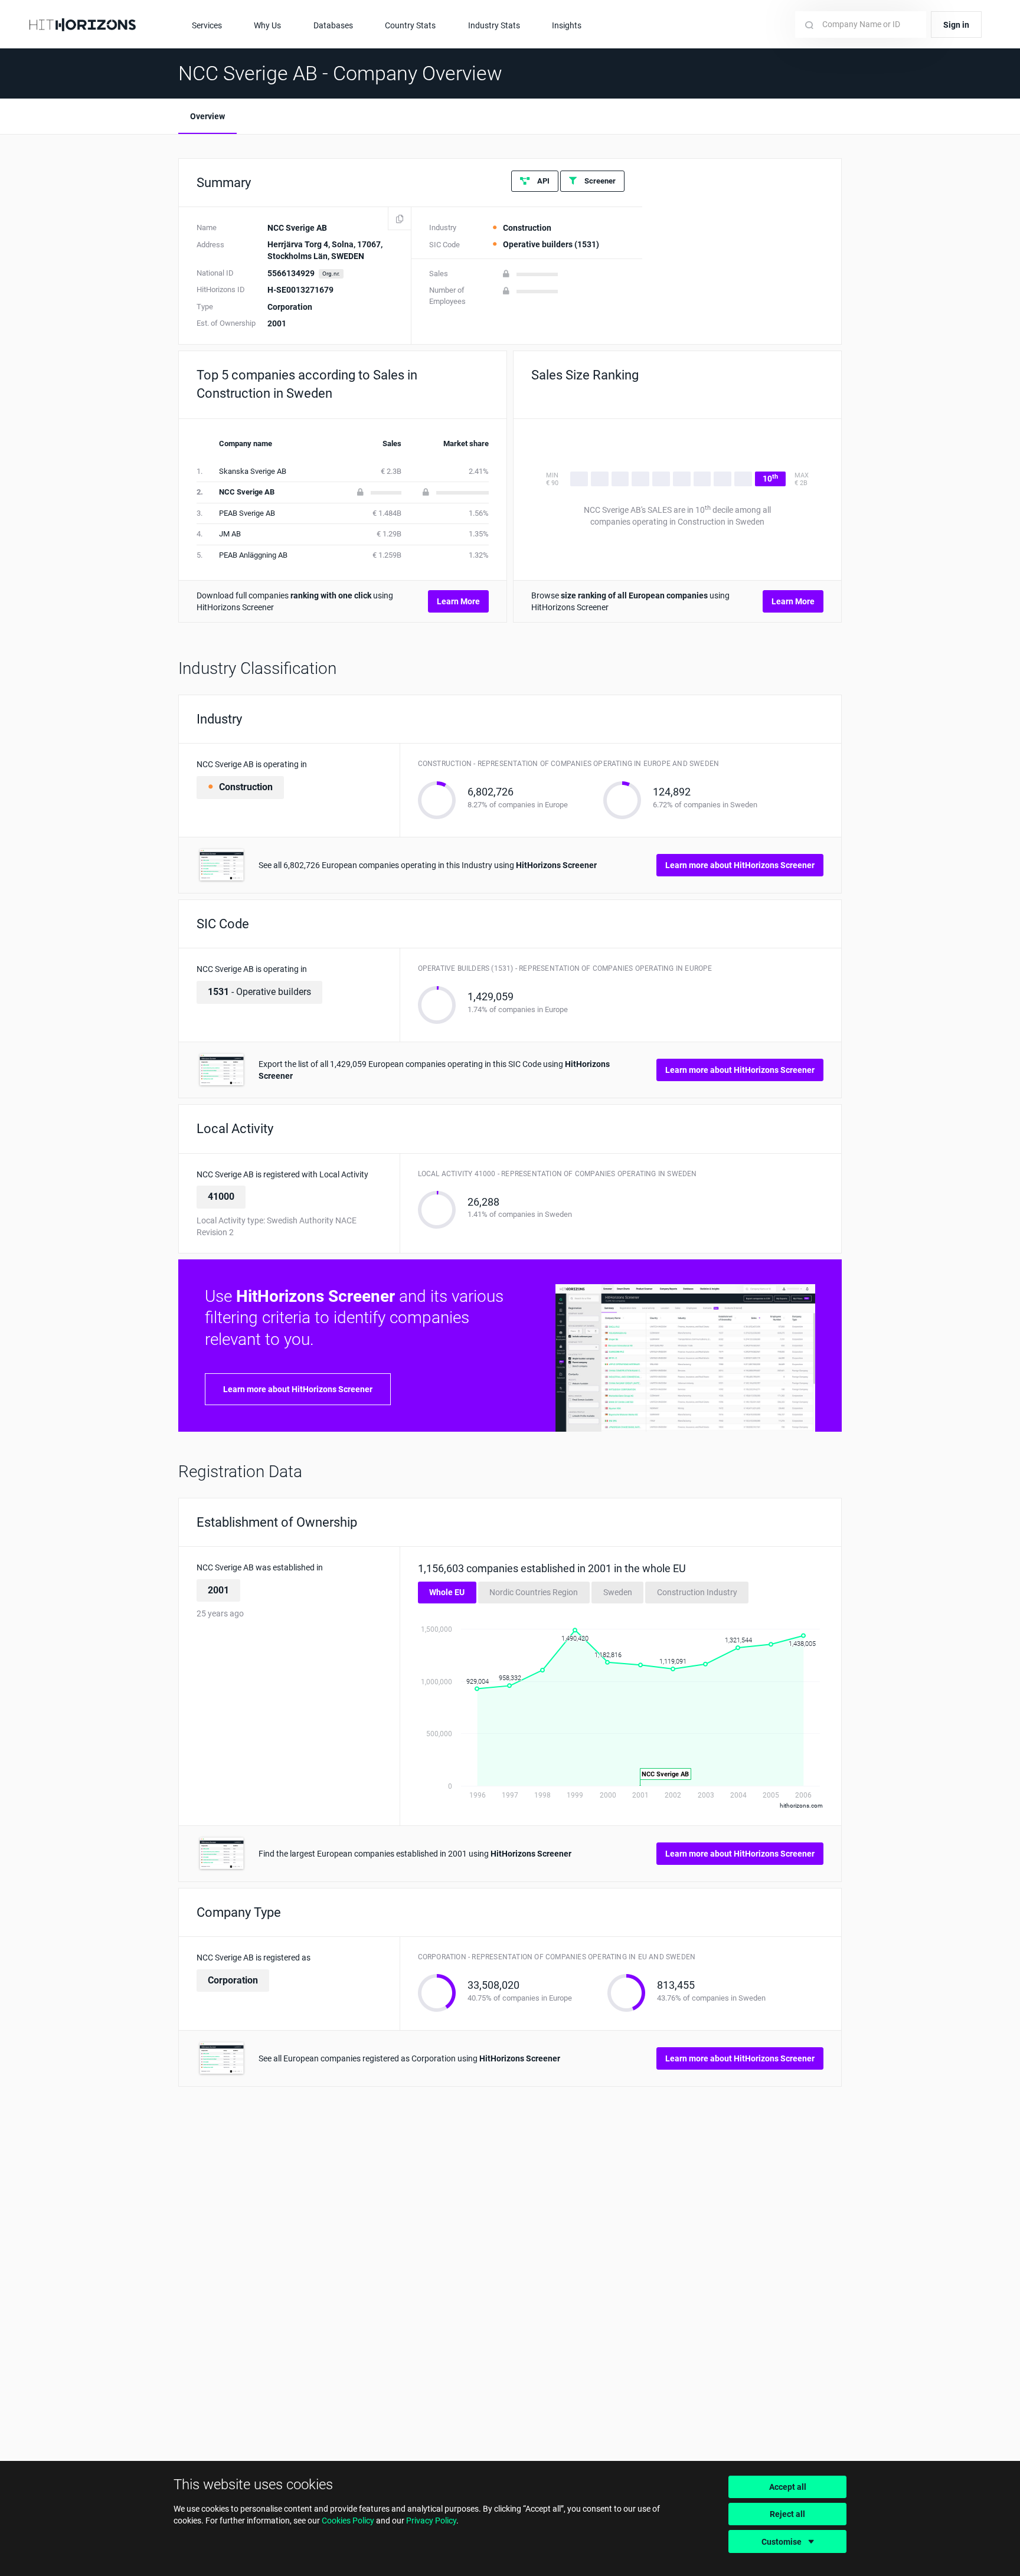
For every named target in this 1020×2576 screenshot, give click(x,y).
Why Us (267, 25)
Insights (567, 25)
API (542, 181)
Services (207, 25)
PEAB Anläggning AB (253, 555)
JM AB (230, 534)
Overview (207, 116)
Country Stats (410, 25)
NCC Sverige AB (247, 492)
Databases (333, 25)
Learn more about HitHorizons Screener (740, 865)
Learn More (458, 601)
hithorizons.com (801, 1806)
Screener (599, 181)
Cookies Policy (348, 2521)
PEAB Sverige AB (247, 513)
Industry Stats (494, 25)
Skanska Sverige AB (253, 471)
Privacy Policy (431, 2521)
